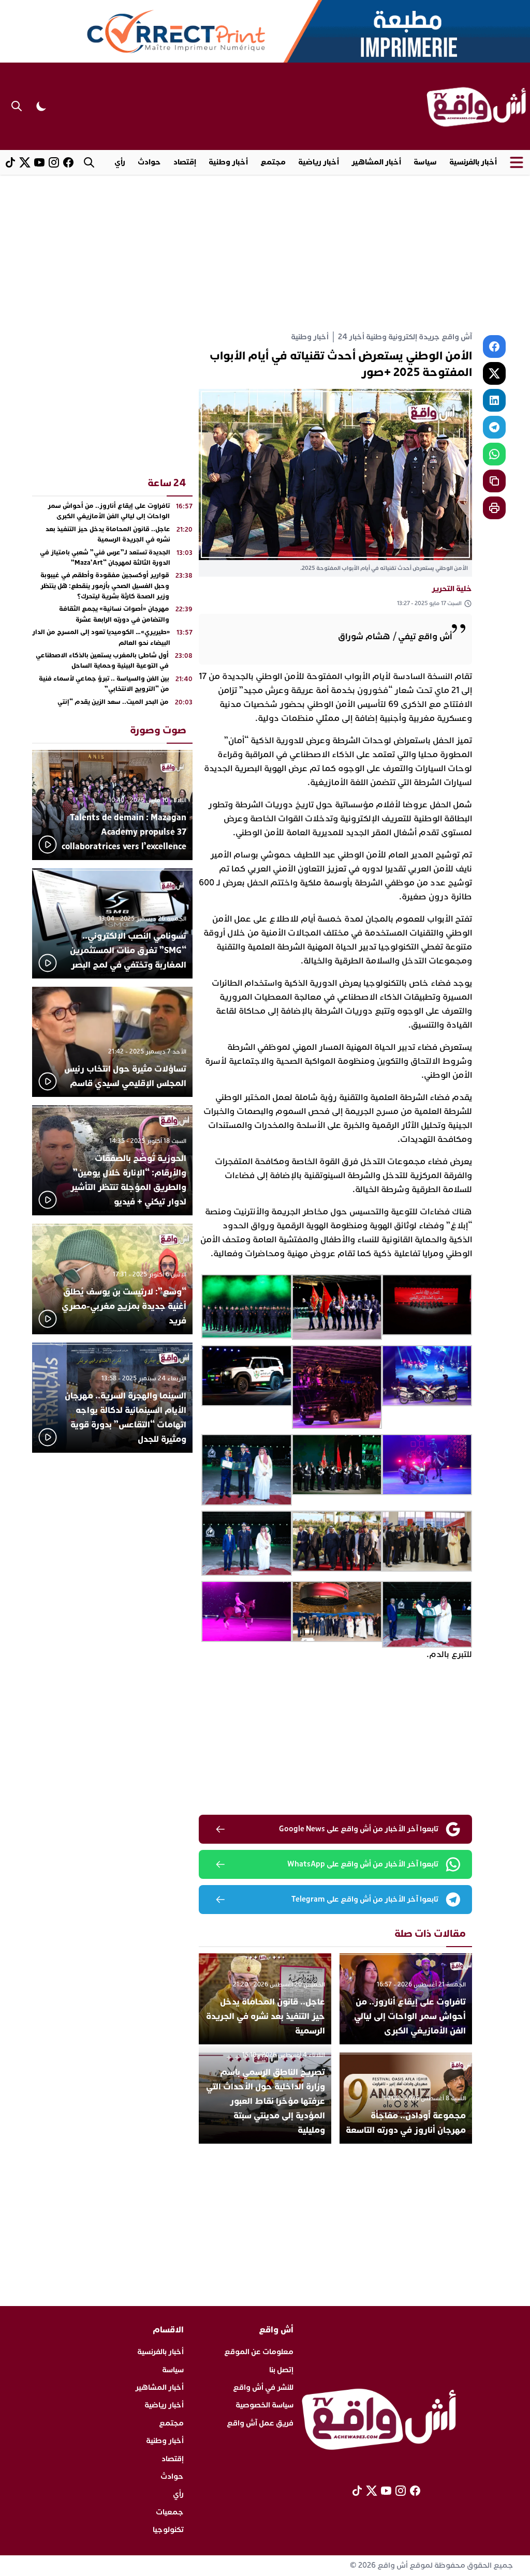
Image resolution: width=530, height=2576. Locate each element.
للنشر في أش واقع (263, 2387)
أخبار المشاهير (376, 162)
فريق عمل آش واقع (260, 2423)
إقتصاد (185, 162)
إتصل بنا (281, 2370)
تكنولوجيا (168, 2530)
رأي (120, 162)
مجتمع (273, 162)
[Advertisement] (265, 252)
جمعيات (170, 2512)
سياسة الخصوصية (264, 2405)
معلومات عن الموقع (259, 2352)
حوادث (149, 162)
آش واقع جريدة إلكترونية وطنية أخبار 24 (405, 337)
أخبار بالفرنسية (473, 162)
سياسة (425, 162)
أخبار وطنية (228, 162)
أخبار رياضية (319, 162)
